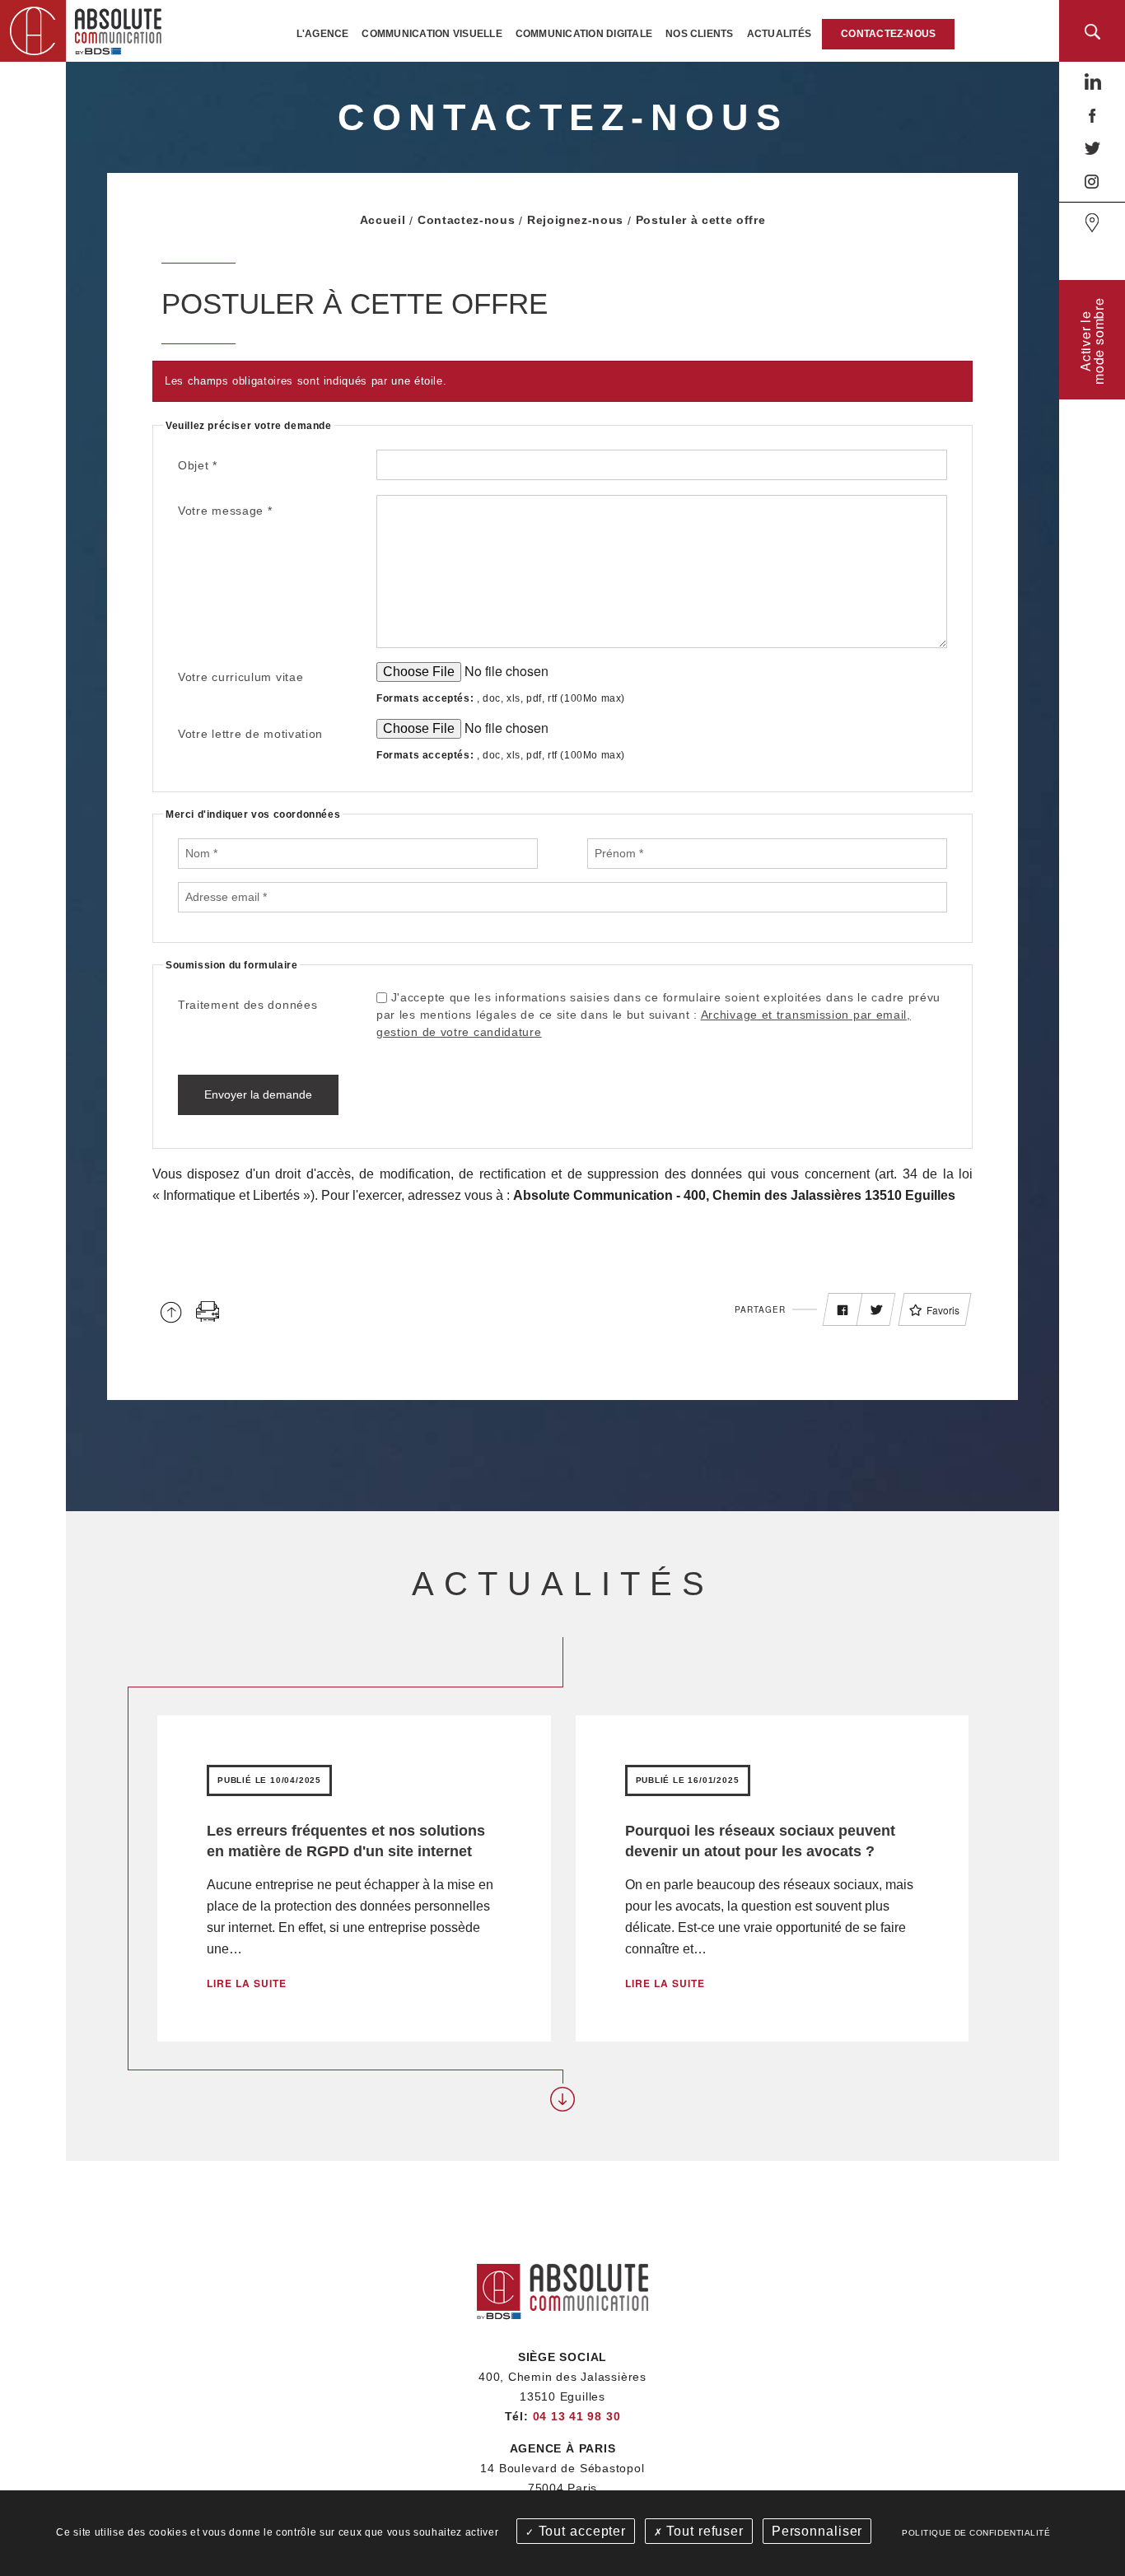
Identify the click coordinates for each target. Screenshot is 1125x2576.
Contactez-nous (888, 34)
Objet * (198, 465)
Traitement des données (247, 1005)
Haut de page (171, 1311)
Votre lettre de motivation (250, 734)
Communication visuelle (432, 34)
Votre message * (225, 511)
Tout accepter (580, 2531)
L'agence (323, 34)
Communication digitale (584, 34)
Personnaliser (817, 2531)
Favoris (943, 1310)
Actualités (779, 34)
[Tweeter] (876, 1310)
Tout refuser (703, 2531)
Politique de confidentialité (976, 2533)
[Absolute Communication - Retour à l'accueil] (86, 29)
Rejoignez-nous (575, 220)
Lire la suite (247, 1983)
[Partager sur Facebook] (843, 1310)
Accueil (383, 220)
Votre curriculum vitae (240, 677)
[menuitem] (323, 34)
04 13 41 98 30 (577, 2416)
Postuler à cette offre (701, 220)
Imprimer (208, 1311)
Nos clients (700, 34)
